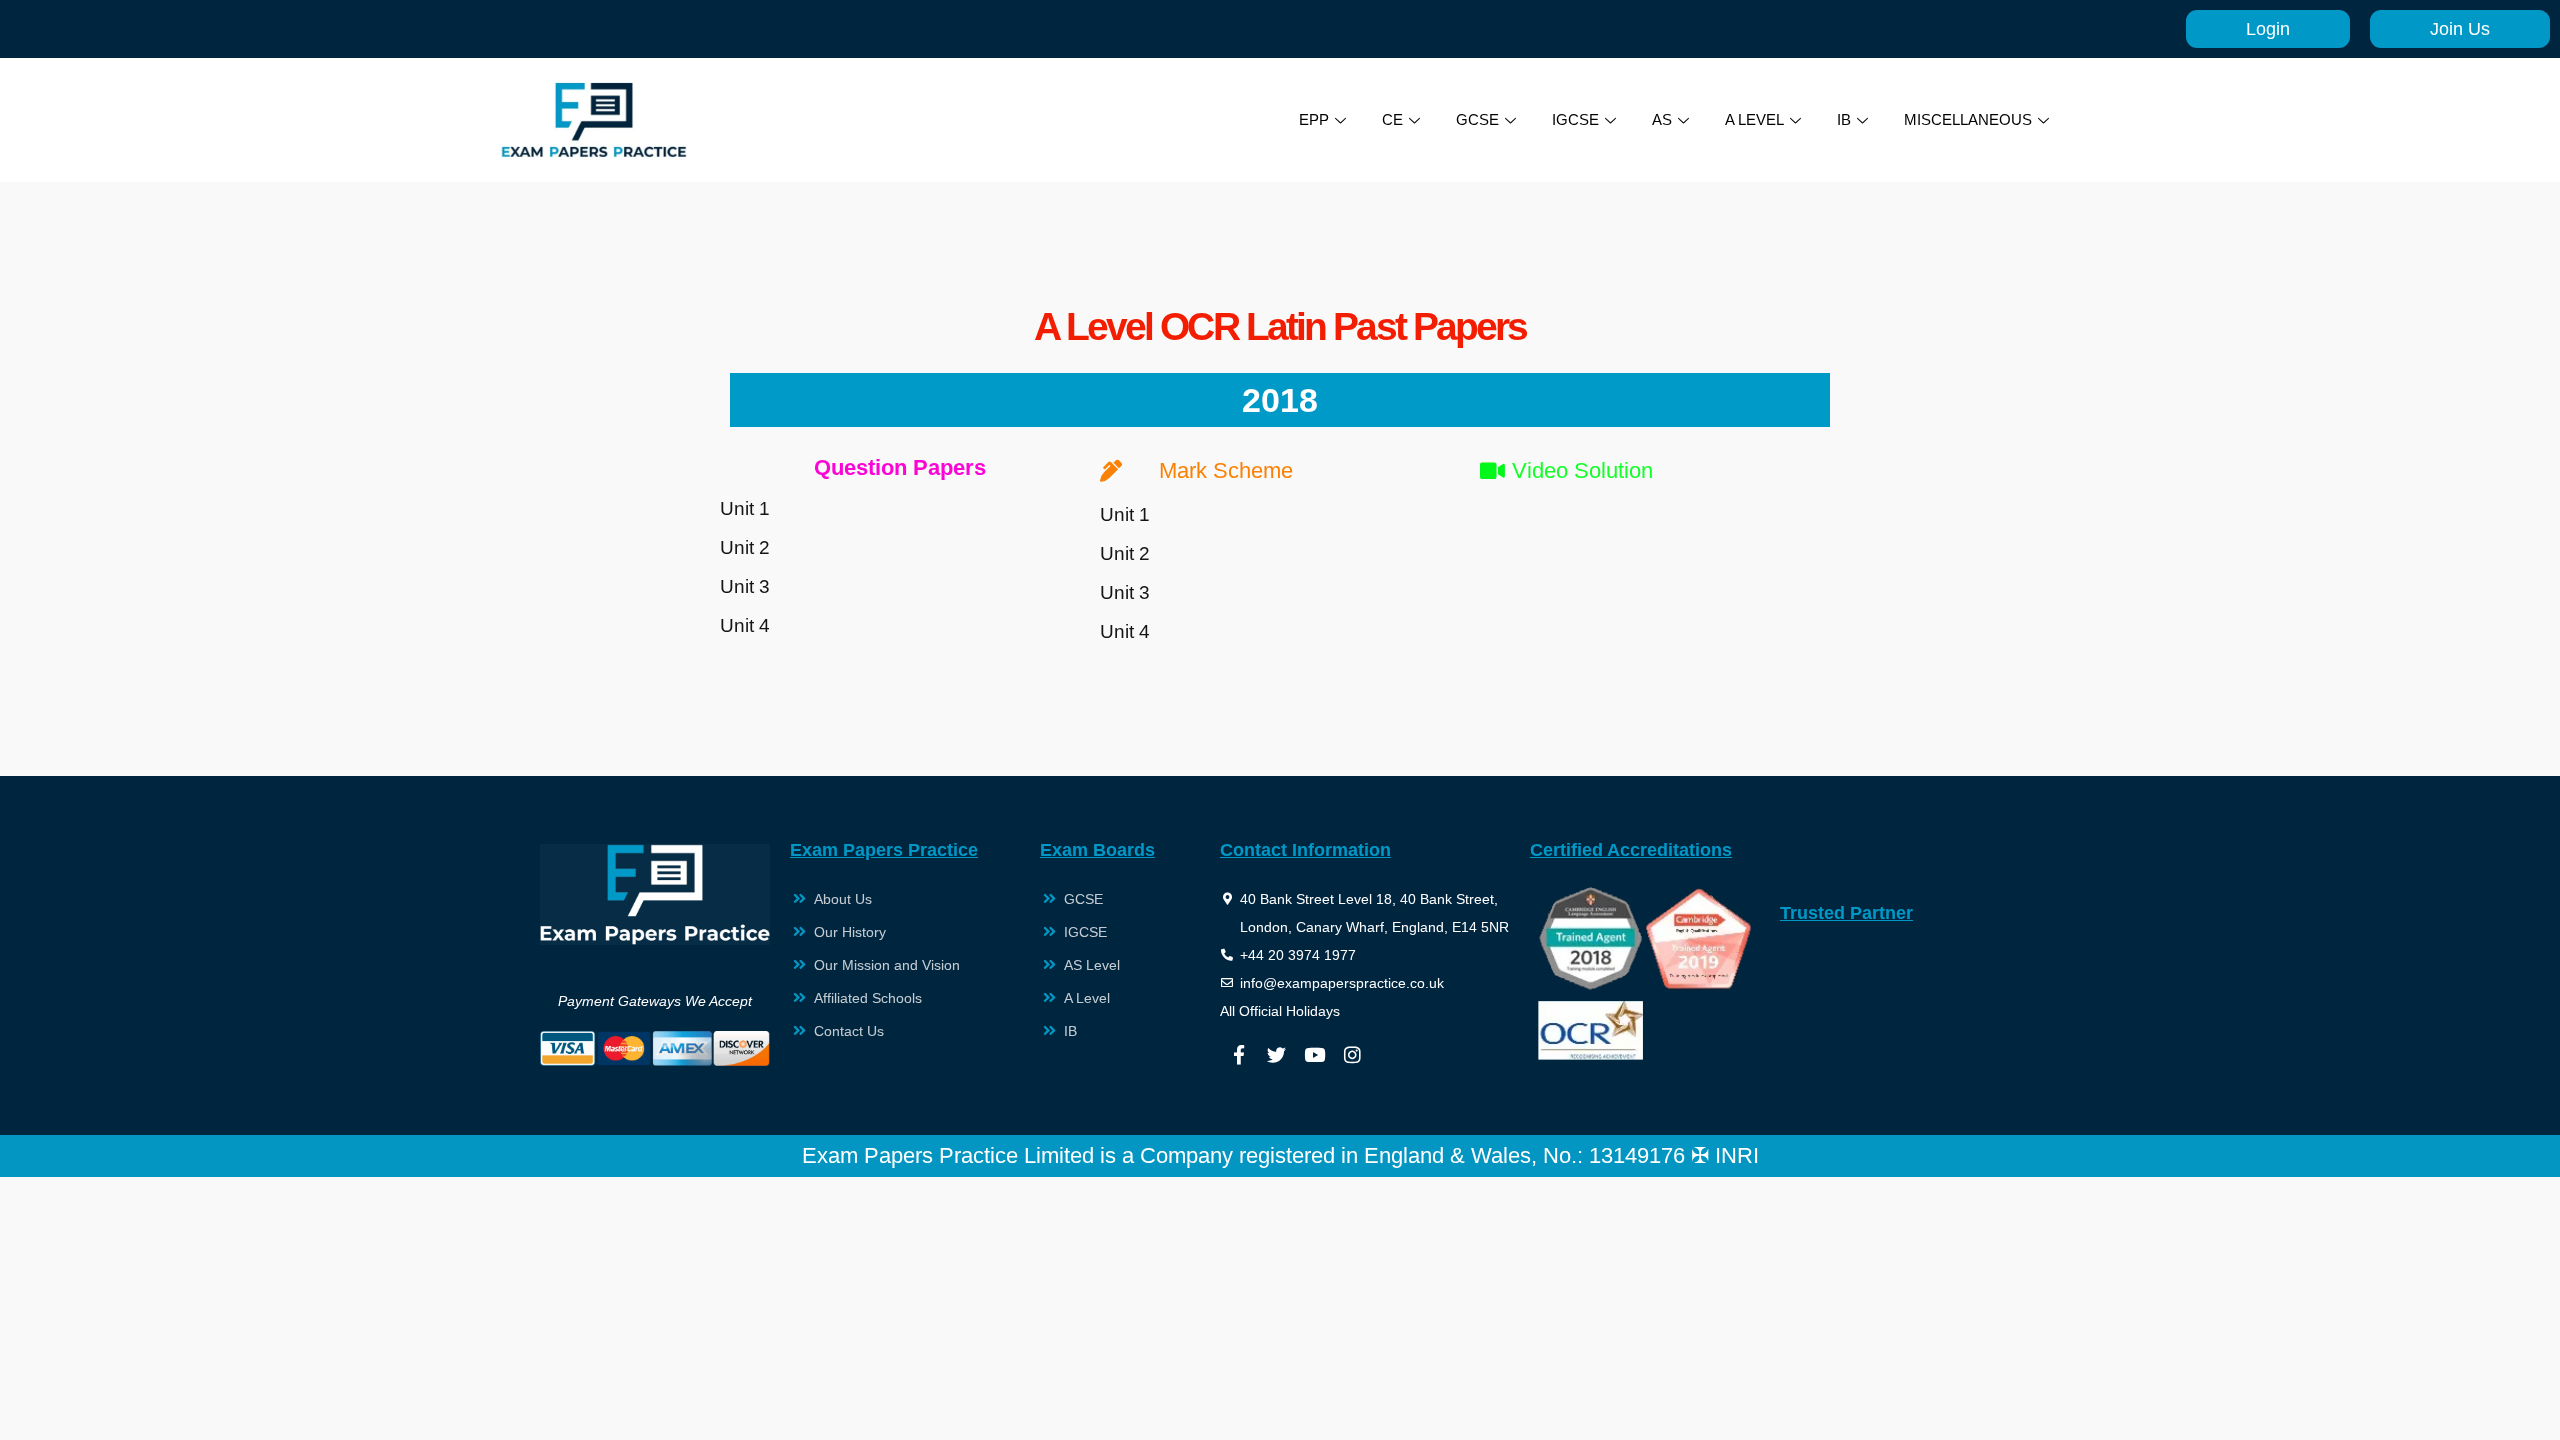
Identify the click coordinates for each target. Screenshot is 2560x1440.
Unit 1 (745, 508)
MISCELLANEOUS (1968, 119)
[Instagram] (1353, 1054)
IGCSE (1575, 119)
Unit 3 (745, 586)
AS (1662, 119)
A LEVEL (1754, 119)
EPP (1314, 119)
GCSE (1477, 119)
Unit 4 (745, 625)
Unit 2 (745, 547)
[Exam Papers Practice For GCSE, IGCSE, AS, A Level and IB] (594, 120)
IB (1844, 119)
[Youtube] (1315, 1054)
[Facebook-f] (1239, 1054)
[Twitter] (1277, 1054)
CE (1392, 119)
